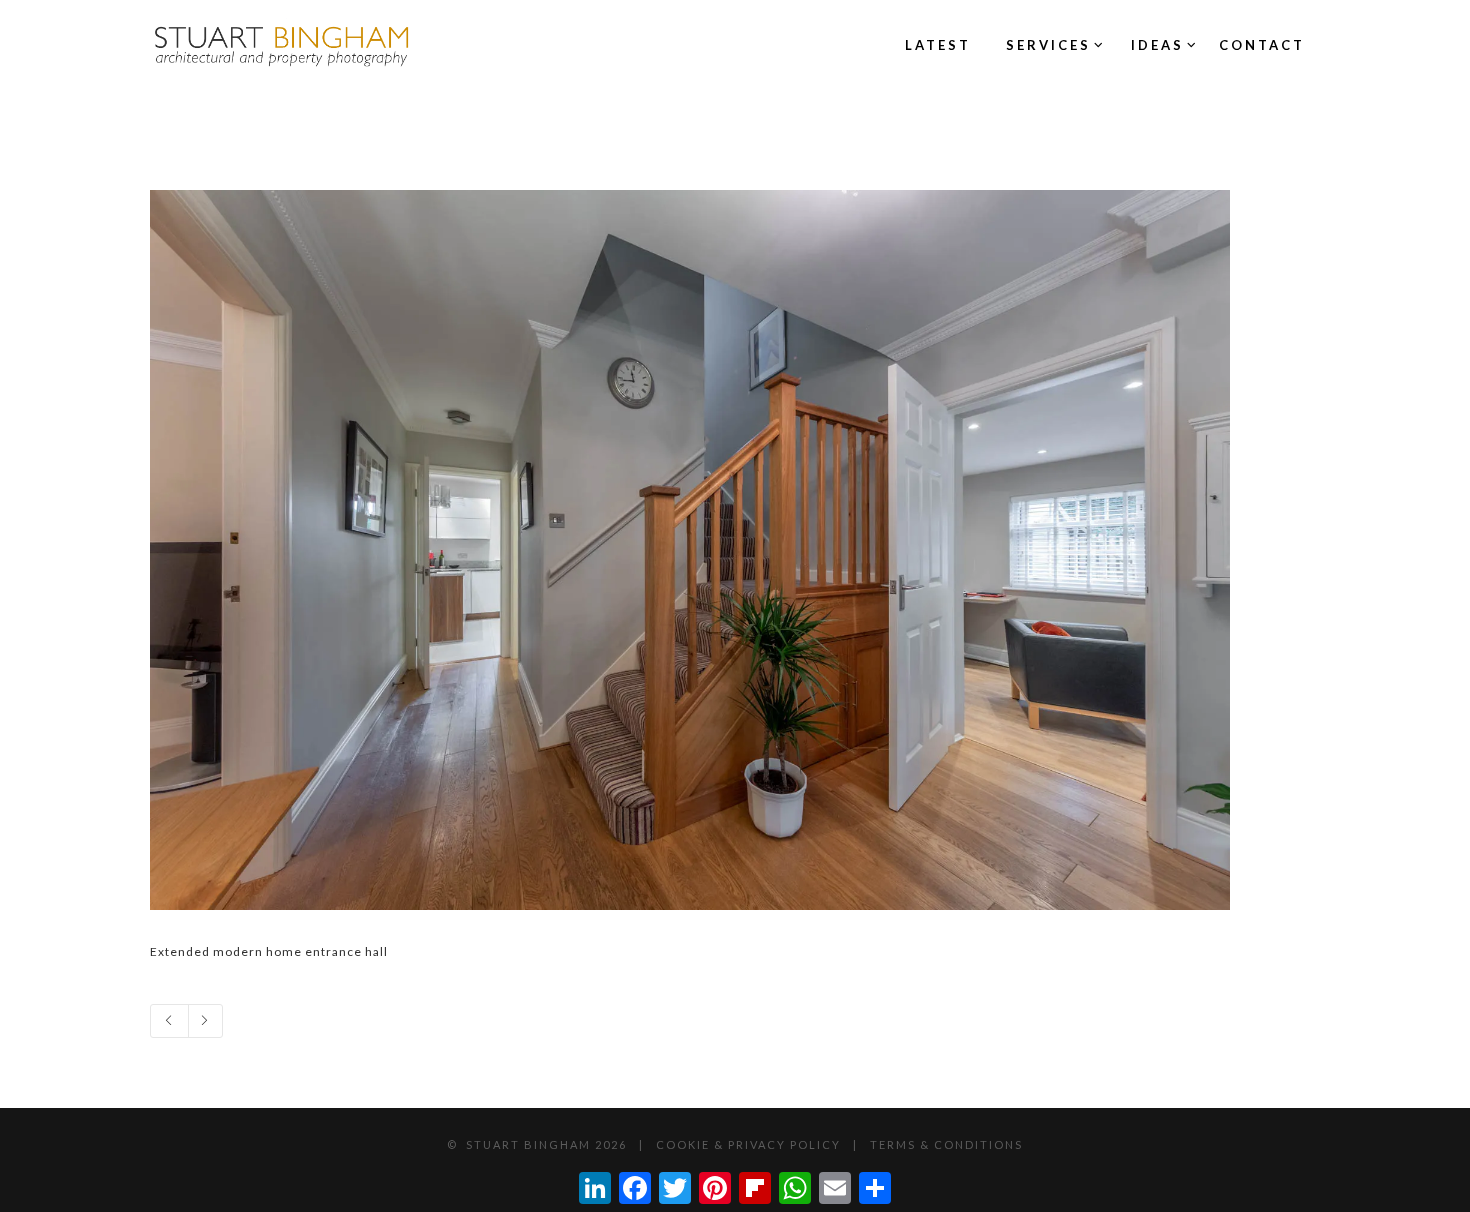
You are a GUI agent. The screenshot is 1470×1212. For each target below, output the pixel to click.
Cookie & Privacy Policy (748, 1144)
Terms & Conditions (946, 1144)
